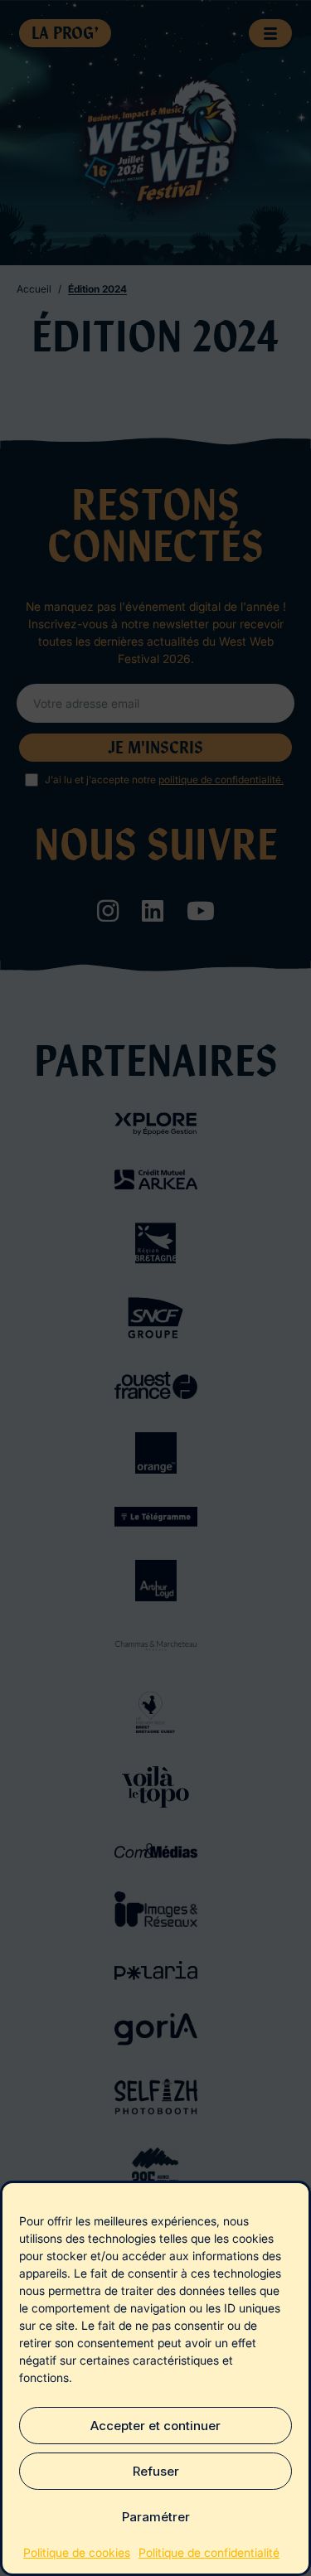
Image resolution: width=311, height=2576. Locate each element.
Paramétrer (156, 2517)
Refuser (156, 2471)
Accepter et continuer (155, 2426)
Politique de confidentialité (209, 2552)
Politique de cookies (77, 2552)
